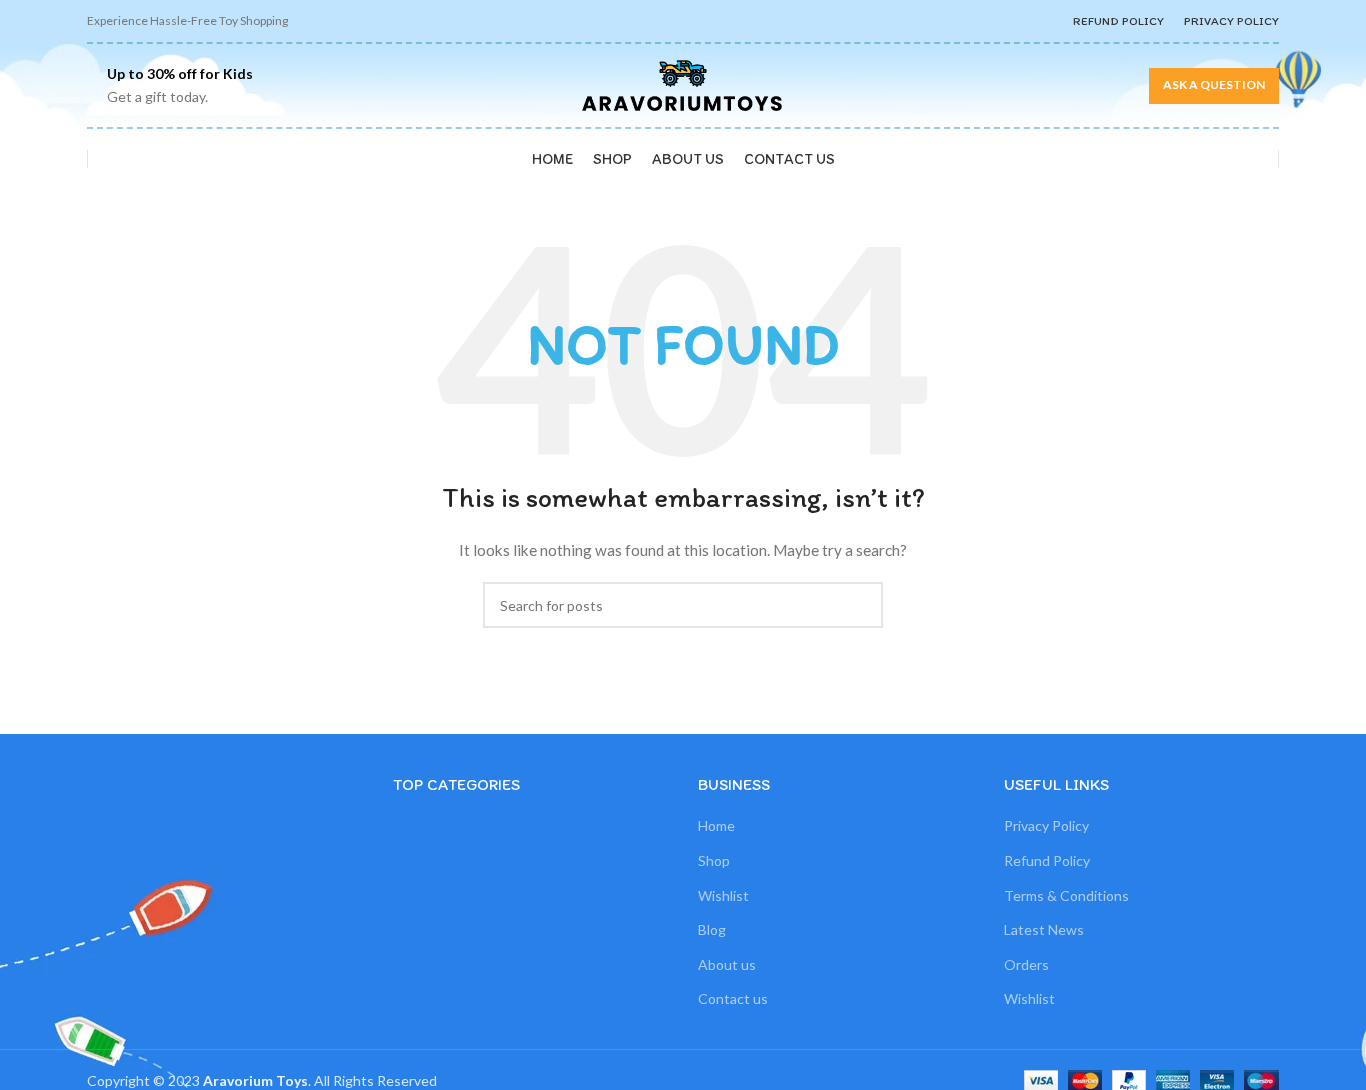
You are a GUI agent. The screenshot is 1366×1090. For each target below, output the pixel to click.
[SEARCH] (860, 605)
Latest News (1044, 929)
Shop (714, 860)
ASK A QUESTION (1214, 84)
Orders (1026, 964)
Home (716, 825)
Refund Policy (1047, 860)
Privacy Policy (1046, 825)
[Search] (114, 159)
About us (727, 964)
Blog (712, 929)
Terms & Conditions (1066, 895)
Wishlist (723, 895)
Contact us (733, 998)
